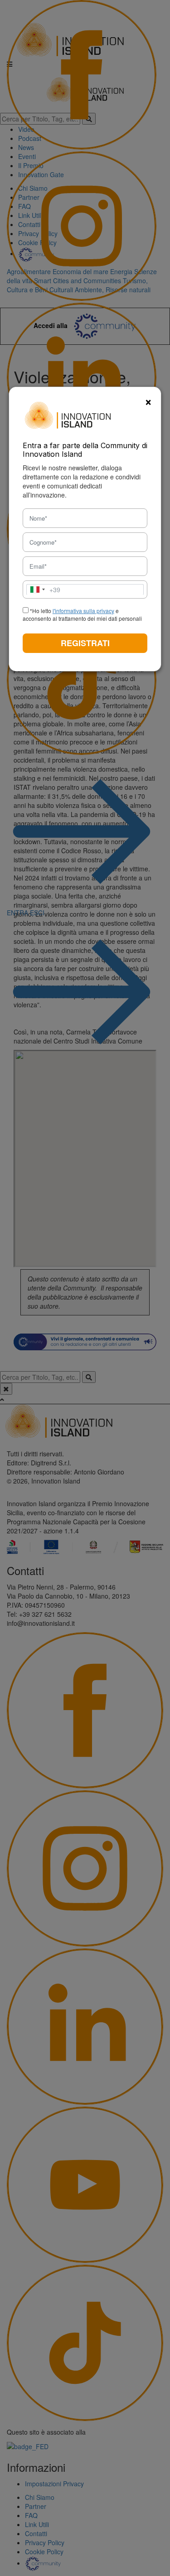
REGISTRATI (85, 643)
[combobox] (44, 590)
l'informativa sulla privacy (83, 611)
